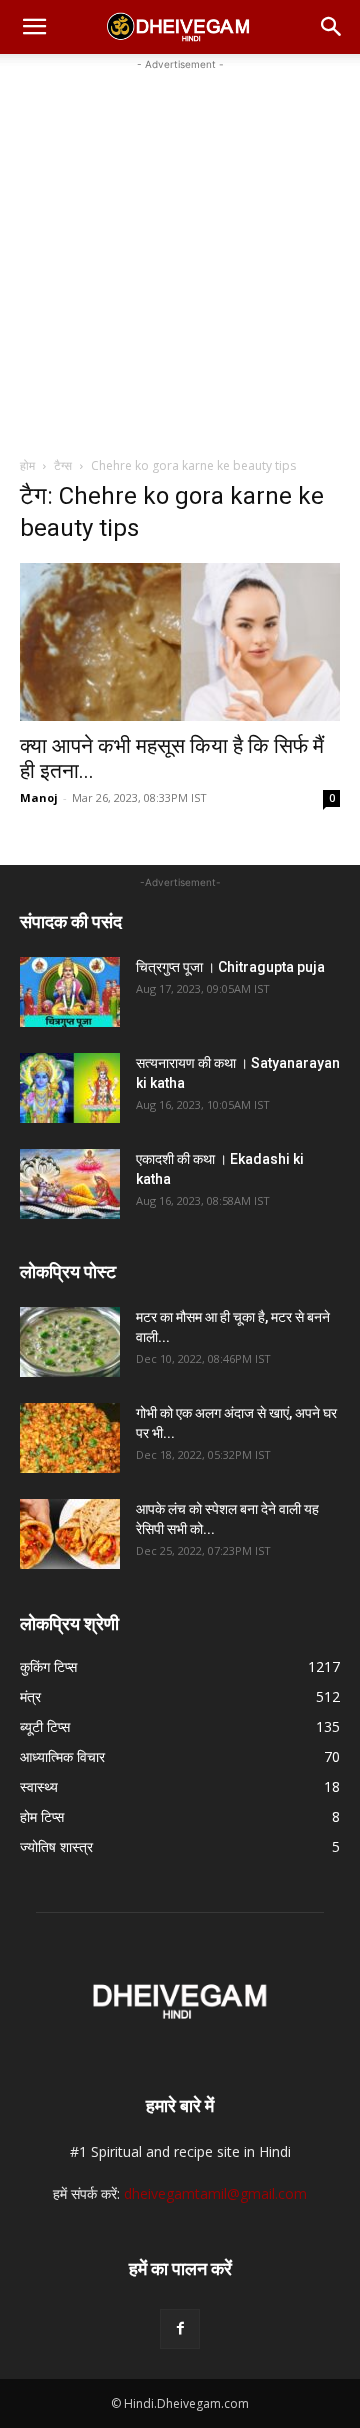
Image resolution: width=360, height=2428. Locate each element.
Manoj (39, 797)
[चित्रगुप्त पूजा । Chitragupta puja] (70, 992)
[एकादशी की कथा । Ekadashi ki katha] (70, 1184)
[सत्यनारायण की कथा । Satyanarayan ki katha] (70, 1088)
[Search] (332, 27)
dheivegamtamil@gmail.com (215, 2193)
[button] (34, 27)
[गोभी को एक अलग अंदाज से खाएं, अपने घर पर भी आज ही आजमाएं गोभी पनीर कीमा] (70, 1438)
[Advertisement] (180, 255)
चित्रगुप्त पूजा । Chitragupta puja (230, 967)
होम (27, 465)
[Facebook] (180, 2329)
